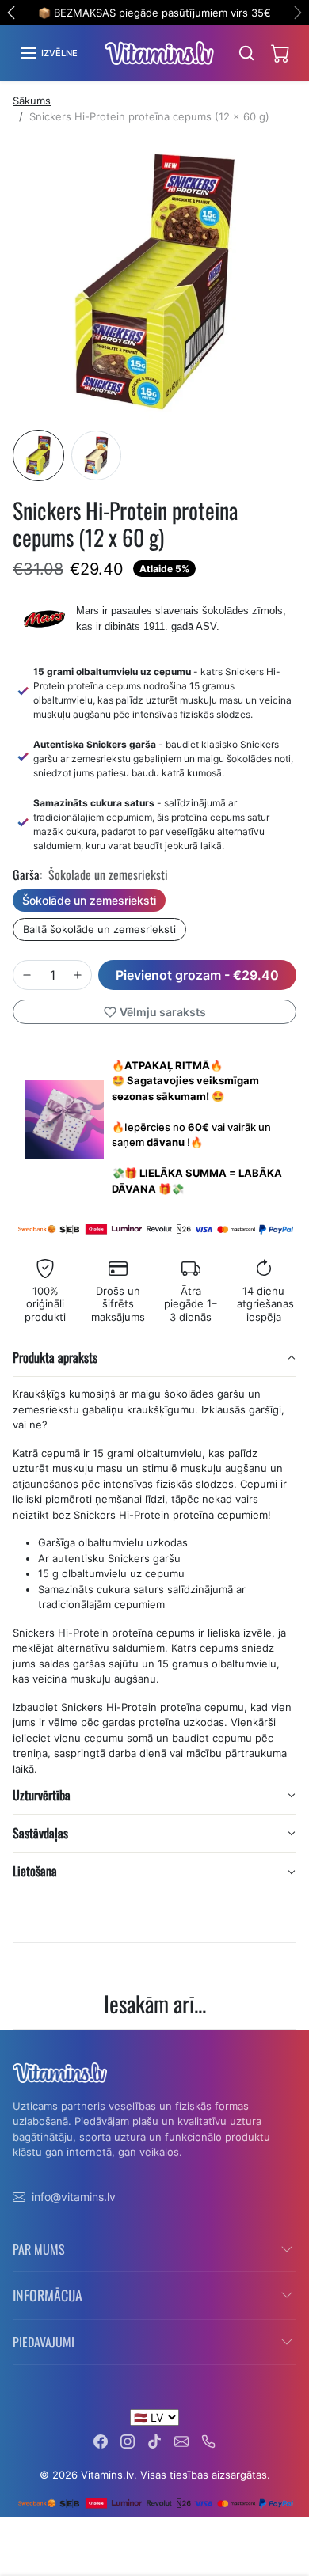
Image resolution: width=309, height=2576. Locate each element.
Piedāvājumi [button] (44, 2342)
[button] (48, 53)
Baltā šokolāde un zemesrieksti (99, 929)
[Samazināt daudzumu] (27, 975)
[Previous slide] (19, 2042)
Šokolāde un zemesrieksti (89, 900)
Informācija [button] (48, 2295)
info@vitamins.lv (74, 2197)
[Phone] (208, 2440)
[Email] (181, 2440)
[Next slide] (290, 2042)
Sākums (32, 101)
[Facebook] (101, 2440)
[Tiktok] (154, 2440)
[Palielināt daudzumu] (78, 975)
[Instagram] (128, 2440)
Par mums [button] (39, 2249)
